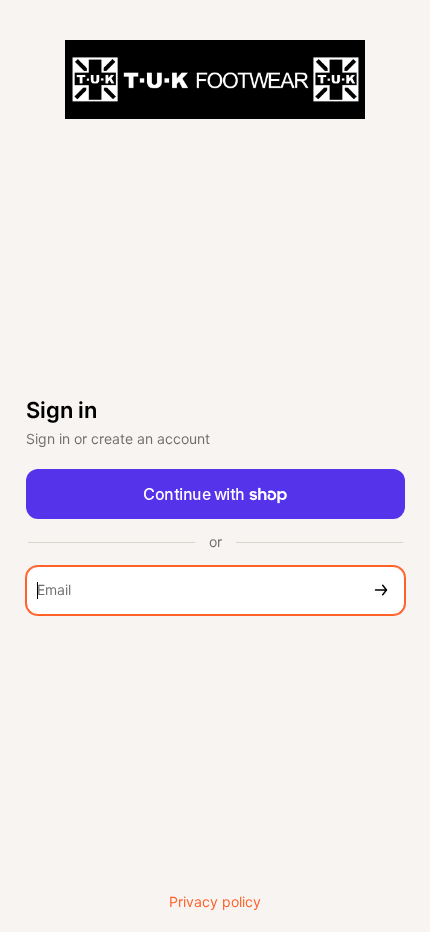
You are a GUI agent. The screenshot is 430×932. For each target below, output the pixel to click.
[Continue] (381, 590)
